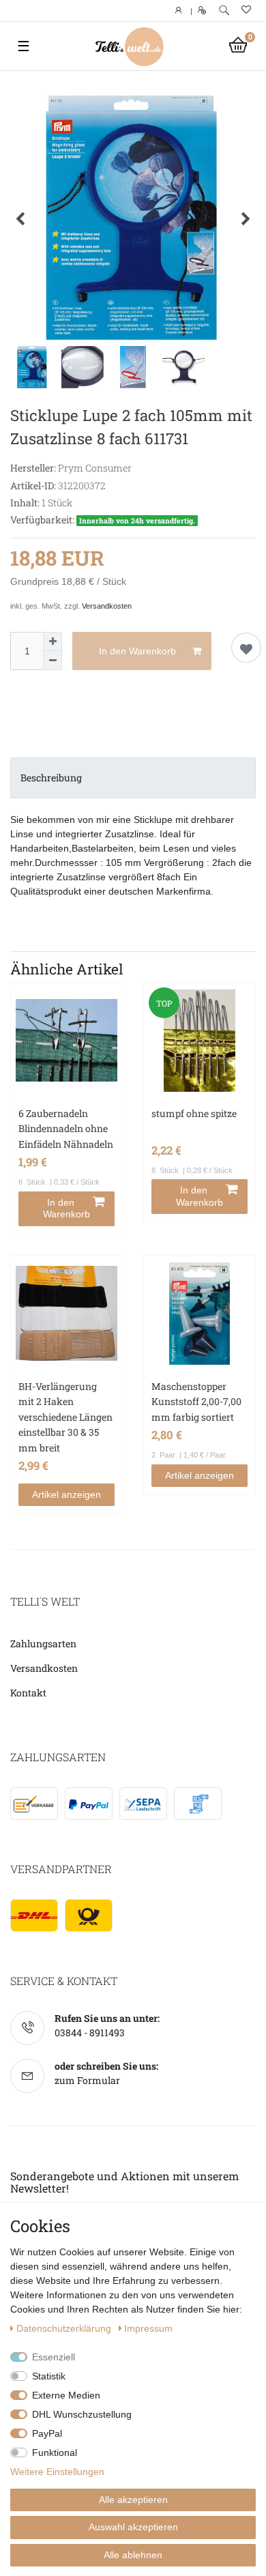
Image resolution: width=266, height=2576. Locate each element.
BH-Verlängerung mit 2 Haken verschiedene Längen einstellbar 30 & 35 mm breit (65, 1417)
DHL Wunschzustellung (82, 2414)
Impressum (148, 2328)
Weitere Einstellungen (57, 2472)
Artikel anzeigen (66, 1494)
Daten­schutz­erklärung (65, 2328)
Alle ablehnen (133, 2555)
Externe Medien (66, 2395)
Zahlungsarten (43, 1644)
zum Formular (87, 2080)
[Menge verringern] (53, 661)
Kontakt (28, 1693)
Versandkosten (107, 606)
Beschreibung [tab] (51, 778)
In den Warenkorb (137, 651)
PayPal (47, 2433)
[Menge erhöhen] (53, 641)
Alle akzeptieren (133, 2500)
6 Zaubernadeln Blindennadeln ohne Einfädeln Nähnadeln (66, 1129)
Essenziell (54, 2357)
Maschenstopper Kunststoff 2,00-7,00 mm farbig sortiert (196, 1402)
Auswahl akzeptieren (133, 2527)
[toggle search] (224, 11)
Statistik (49, 2376)
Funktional (55, 2452)
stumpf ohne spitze (194, 1113)
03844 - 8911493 (90, 2032)
